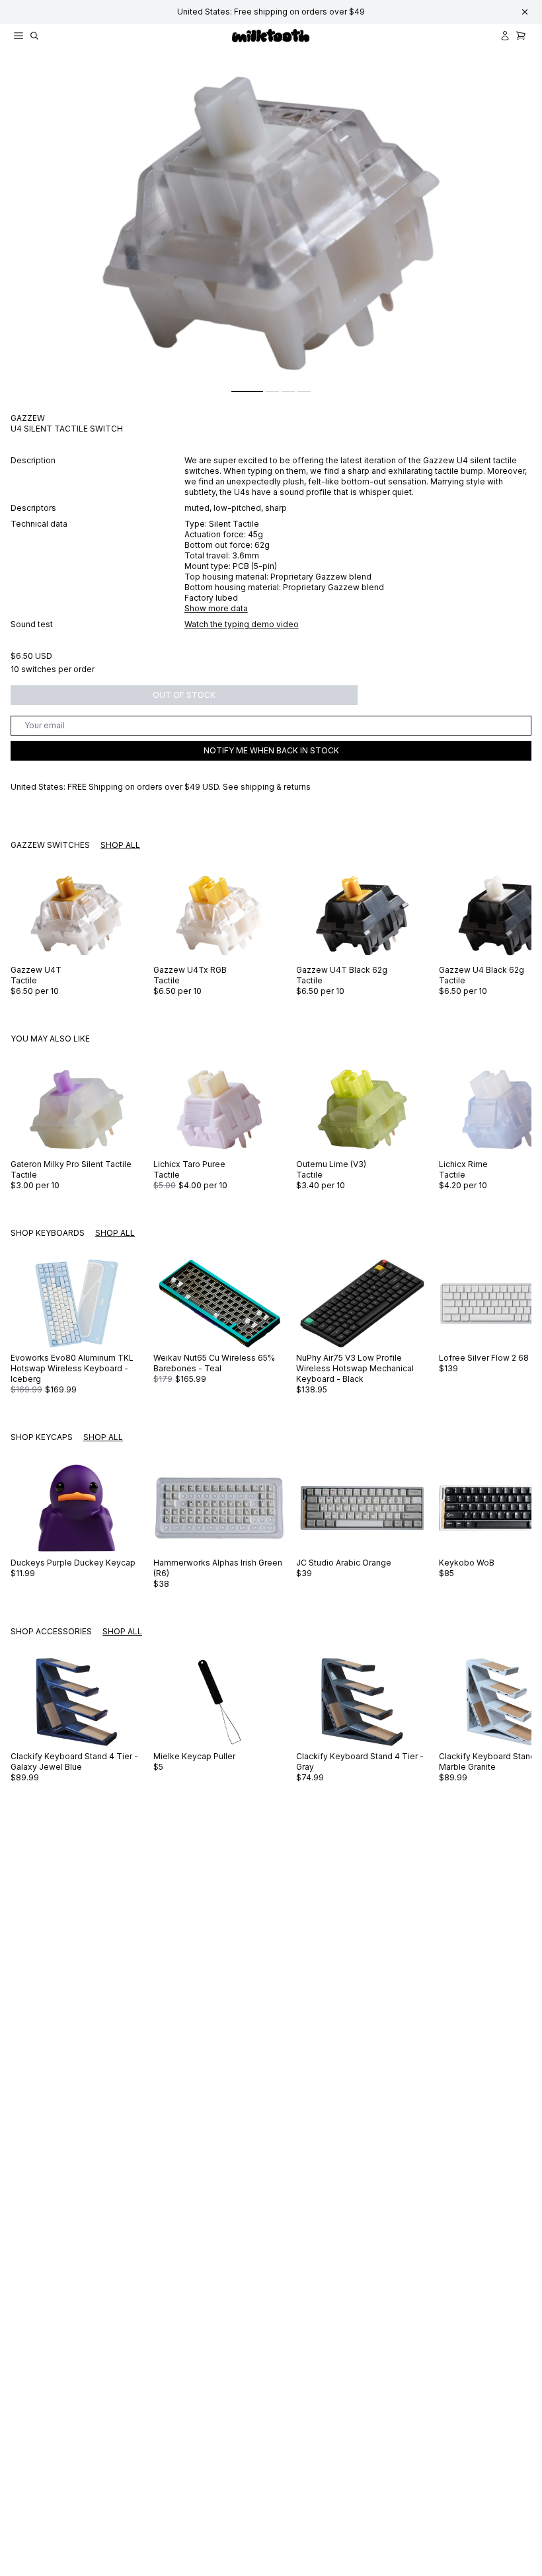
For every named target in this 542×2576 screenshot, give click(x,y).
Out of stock (184, 695)
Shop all (120, 845)
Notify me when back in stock (271, 750)
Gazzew (28, 418)
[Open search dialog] (34, 36)
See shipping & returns (267, 787)
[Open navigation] (19, 36)
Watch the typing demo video (242, 624)
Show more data (216, 608)
